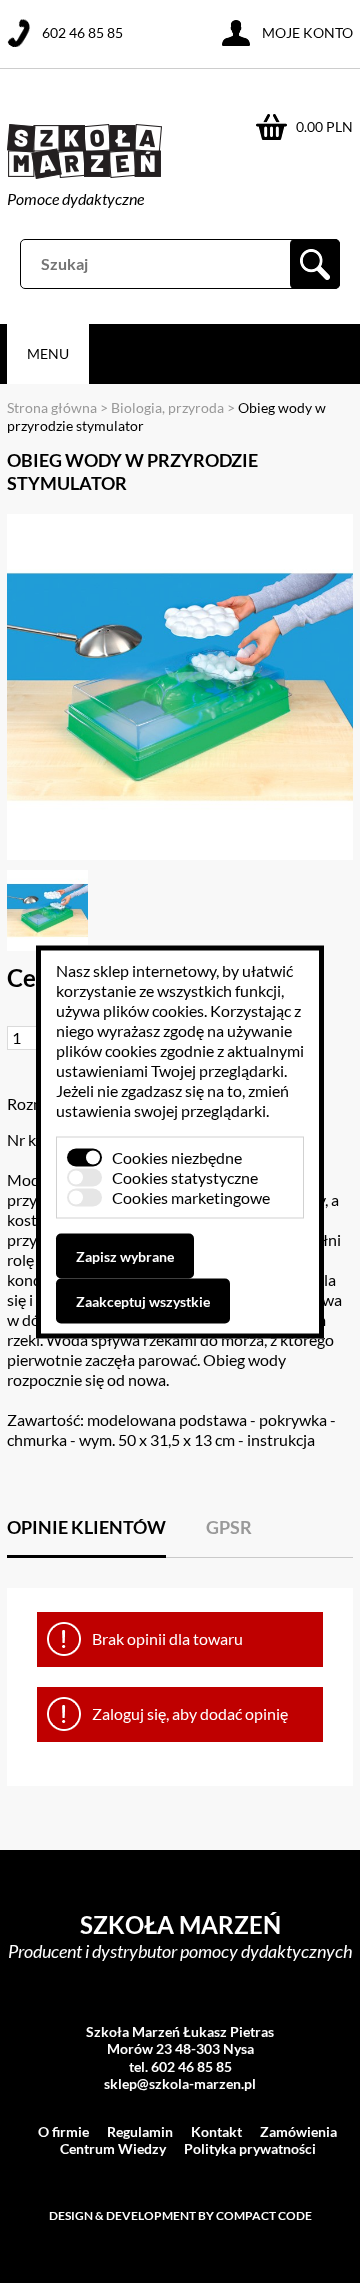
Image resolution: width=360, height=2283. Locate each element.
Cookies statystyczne (185, 1176)
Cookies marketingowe (191, 1196)
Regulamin (140, 2131)
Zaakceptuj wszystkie (143, 1300)
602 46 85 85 (82, 32)
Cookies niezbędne (177, 1156)
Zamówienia (298, 2131)
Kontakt (216, 2131)
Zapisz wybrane (125, 1255)
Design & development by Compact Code (180, 2215)
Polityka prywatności (250, 2148)
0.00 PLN (324, 126)
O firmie (63, 2131)
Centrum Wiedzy (113, 2148)
